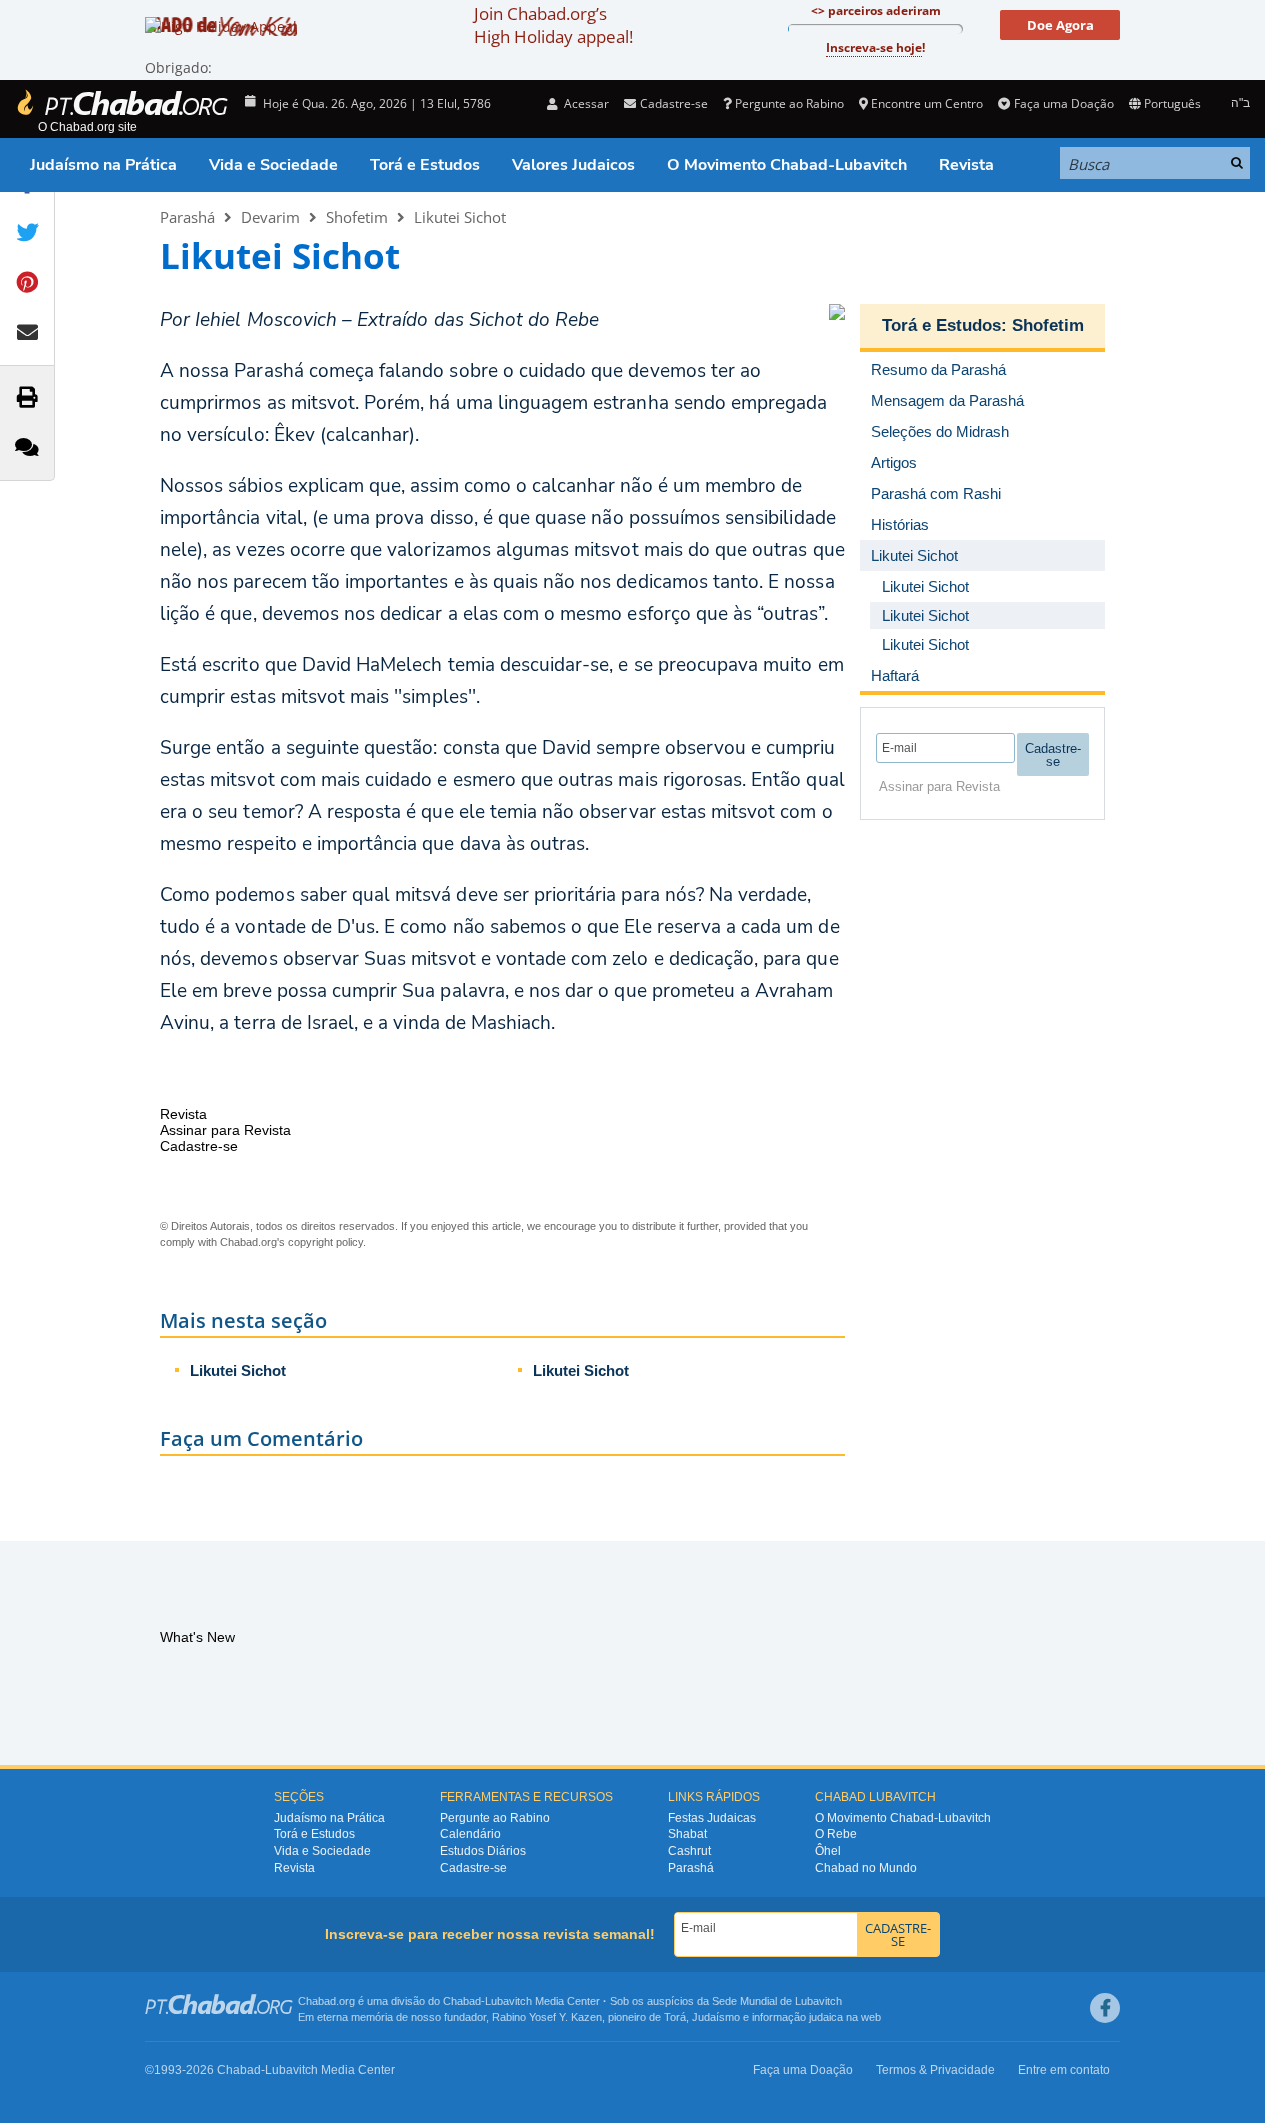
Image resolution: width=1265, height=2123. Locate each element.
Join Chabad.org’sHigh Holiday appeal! (553, 25)
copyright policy (325, 1242)
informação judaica (797, 2017)
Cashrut (689, 1851)
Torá (675, 2017)
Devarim (270, 217)
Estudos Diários (483, 1851)
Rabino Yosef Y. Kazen (547, 2017)
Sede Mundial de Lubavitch (777, 2001)
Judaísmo (716, 2017)
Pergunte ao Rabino (789, 103)
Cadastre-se (473, 1868)
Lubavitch (508, 2001)
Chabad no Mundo (866, 1868)
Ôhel (828, 1851)
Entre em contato (1064, 2070)
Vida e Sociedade (273, 165)
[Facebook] (1105, 2008)
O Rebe (836, 1834)
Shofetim (357, 217)
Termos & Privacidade (935, 2070)
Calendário (470, 1834)
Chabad (462, 2001)
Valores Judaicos (573, 165)
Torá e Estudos (425, 165)
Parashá (187, 217)
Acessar (585, 103)
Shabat (687, 1834)
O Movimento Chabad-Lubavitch (787, 165)
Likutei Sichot (460, 217)
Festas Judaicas (712, 1818)
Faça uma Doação (1063, 103)
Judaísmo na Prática (103, 165)
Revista (966, 165)
